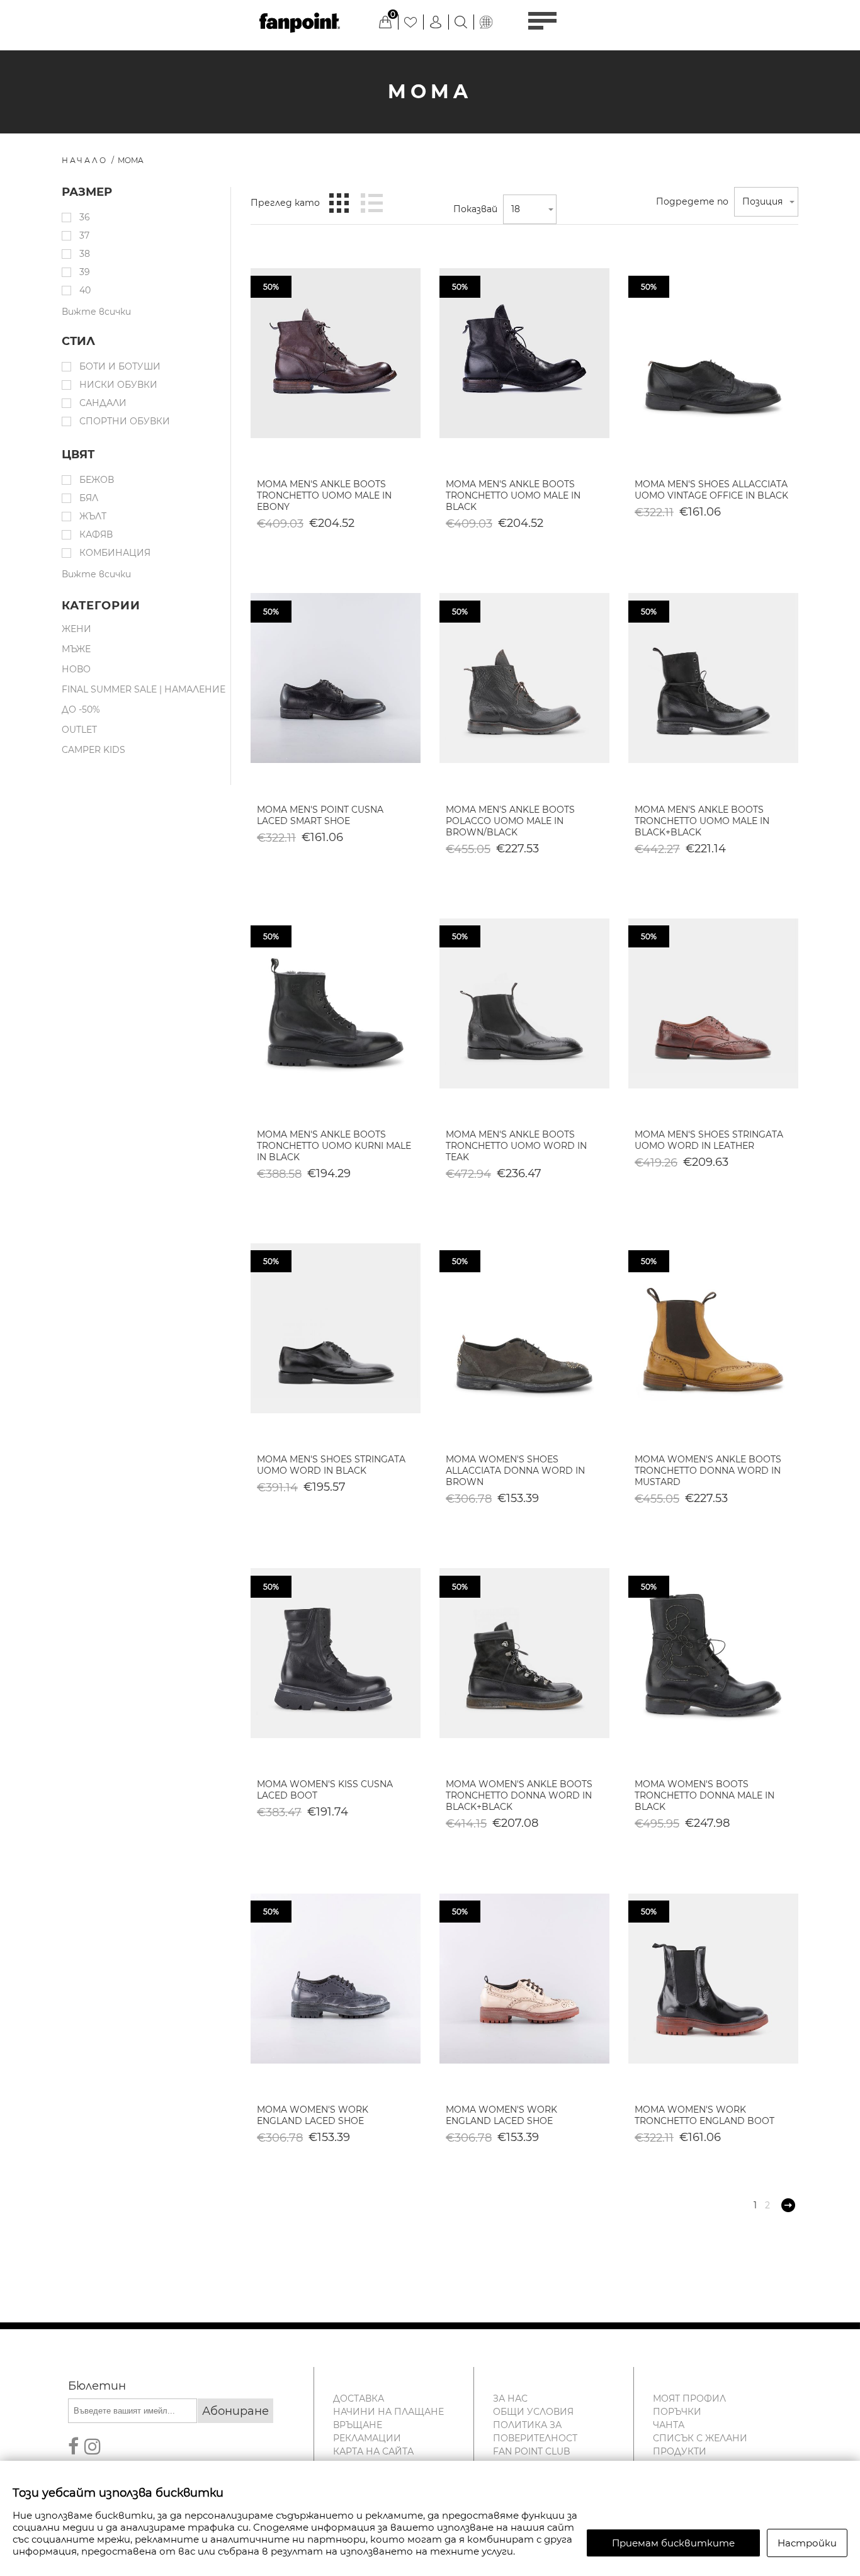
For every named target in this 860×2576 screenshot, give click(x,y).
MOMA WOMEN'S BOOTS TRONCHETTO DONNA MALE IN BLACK (704, 1795)
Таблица (339, 203)
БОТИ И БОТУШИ (120, 366)
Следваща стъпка (788, 2205)
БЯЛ (89, 498)
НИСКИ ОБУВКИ (118, 385)
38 (85, 254)
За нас (510, 2398)
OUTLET (79, 730)
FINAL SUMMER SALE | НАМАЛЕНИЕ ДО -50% (144, 699)
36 (85, 217)
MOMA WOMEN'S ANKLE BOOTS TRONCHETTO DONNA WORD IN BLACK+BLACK (519, 1795)
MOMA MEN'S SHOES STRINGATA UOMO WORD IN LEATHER (709, 1140)
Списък (371, 203)
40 (85, 290)
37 (84, 235)
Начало (85, 160)
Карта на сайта (373, 2451)
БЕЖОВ (97, 480)
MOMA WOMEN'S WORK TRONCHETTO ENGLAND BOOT (704, 2115)
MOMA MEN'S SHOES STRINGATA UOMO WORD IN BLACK (331, 1465)
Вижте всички (96, 312)
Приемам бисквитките (673, 2543)
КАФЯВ (96, 534)
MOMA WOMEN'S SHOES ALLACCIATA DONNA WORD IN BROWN (515, 1471)
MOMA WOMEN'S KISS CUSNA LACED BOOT (325, 1790)
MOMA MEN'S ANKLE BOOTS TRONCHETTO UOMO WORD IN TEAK (516, 1146)
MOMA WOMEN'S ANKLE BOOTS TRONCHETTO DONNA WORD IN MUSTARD (708, 1471)
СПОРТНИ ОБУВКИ (125, 421)
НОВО (76, 669)
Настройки (807, 2543)
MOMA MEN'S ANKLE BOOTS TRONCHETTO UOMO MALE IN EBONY (324, 495)
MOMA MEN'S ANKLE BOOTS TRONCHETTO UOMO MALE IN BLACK (513, 495)
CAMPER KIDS (93, 750)
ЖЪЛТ (93, 516)
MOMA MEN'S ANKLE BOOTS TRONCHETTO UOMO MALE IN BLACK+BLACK (702, 821)
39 (85, 272)
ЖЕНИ (76, 629)
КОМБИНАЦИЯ (115, 553)
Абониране (235, 2411)
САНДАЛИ (103, 403)
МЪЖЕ (76, 649)
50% (271, 287)
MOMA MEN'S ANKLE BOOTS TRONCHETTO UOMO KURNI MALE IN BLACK (334, 1146)
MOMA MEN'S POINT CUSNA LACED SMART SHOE (320, 815)
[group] (336, 353)
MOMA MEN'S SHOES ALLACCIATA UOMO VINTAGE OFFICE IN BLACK (711, 490)
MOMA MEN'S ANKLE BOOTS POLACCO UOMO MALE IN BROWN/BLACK (510, 821)
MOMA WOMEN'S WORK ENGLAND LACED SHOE (313, 2115)
